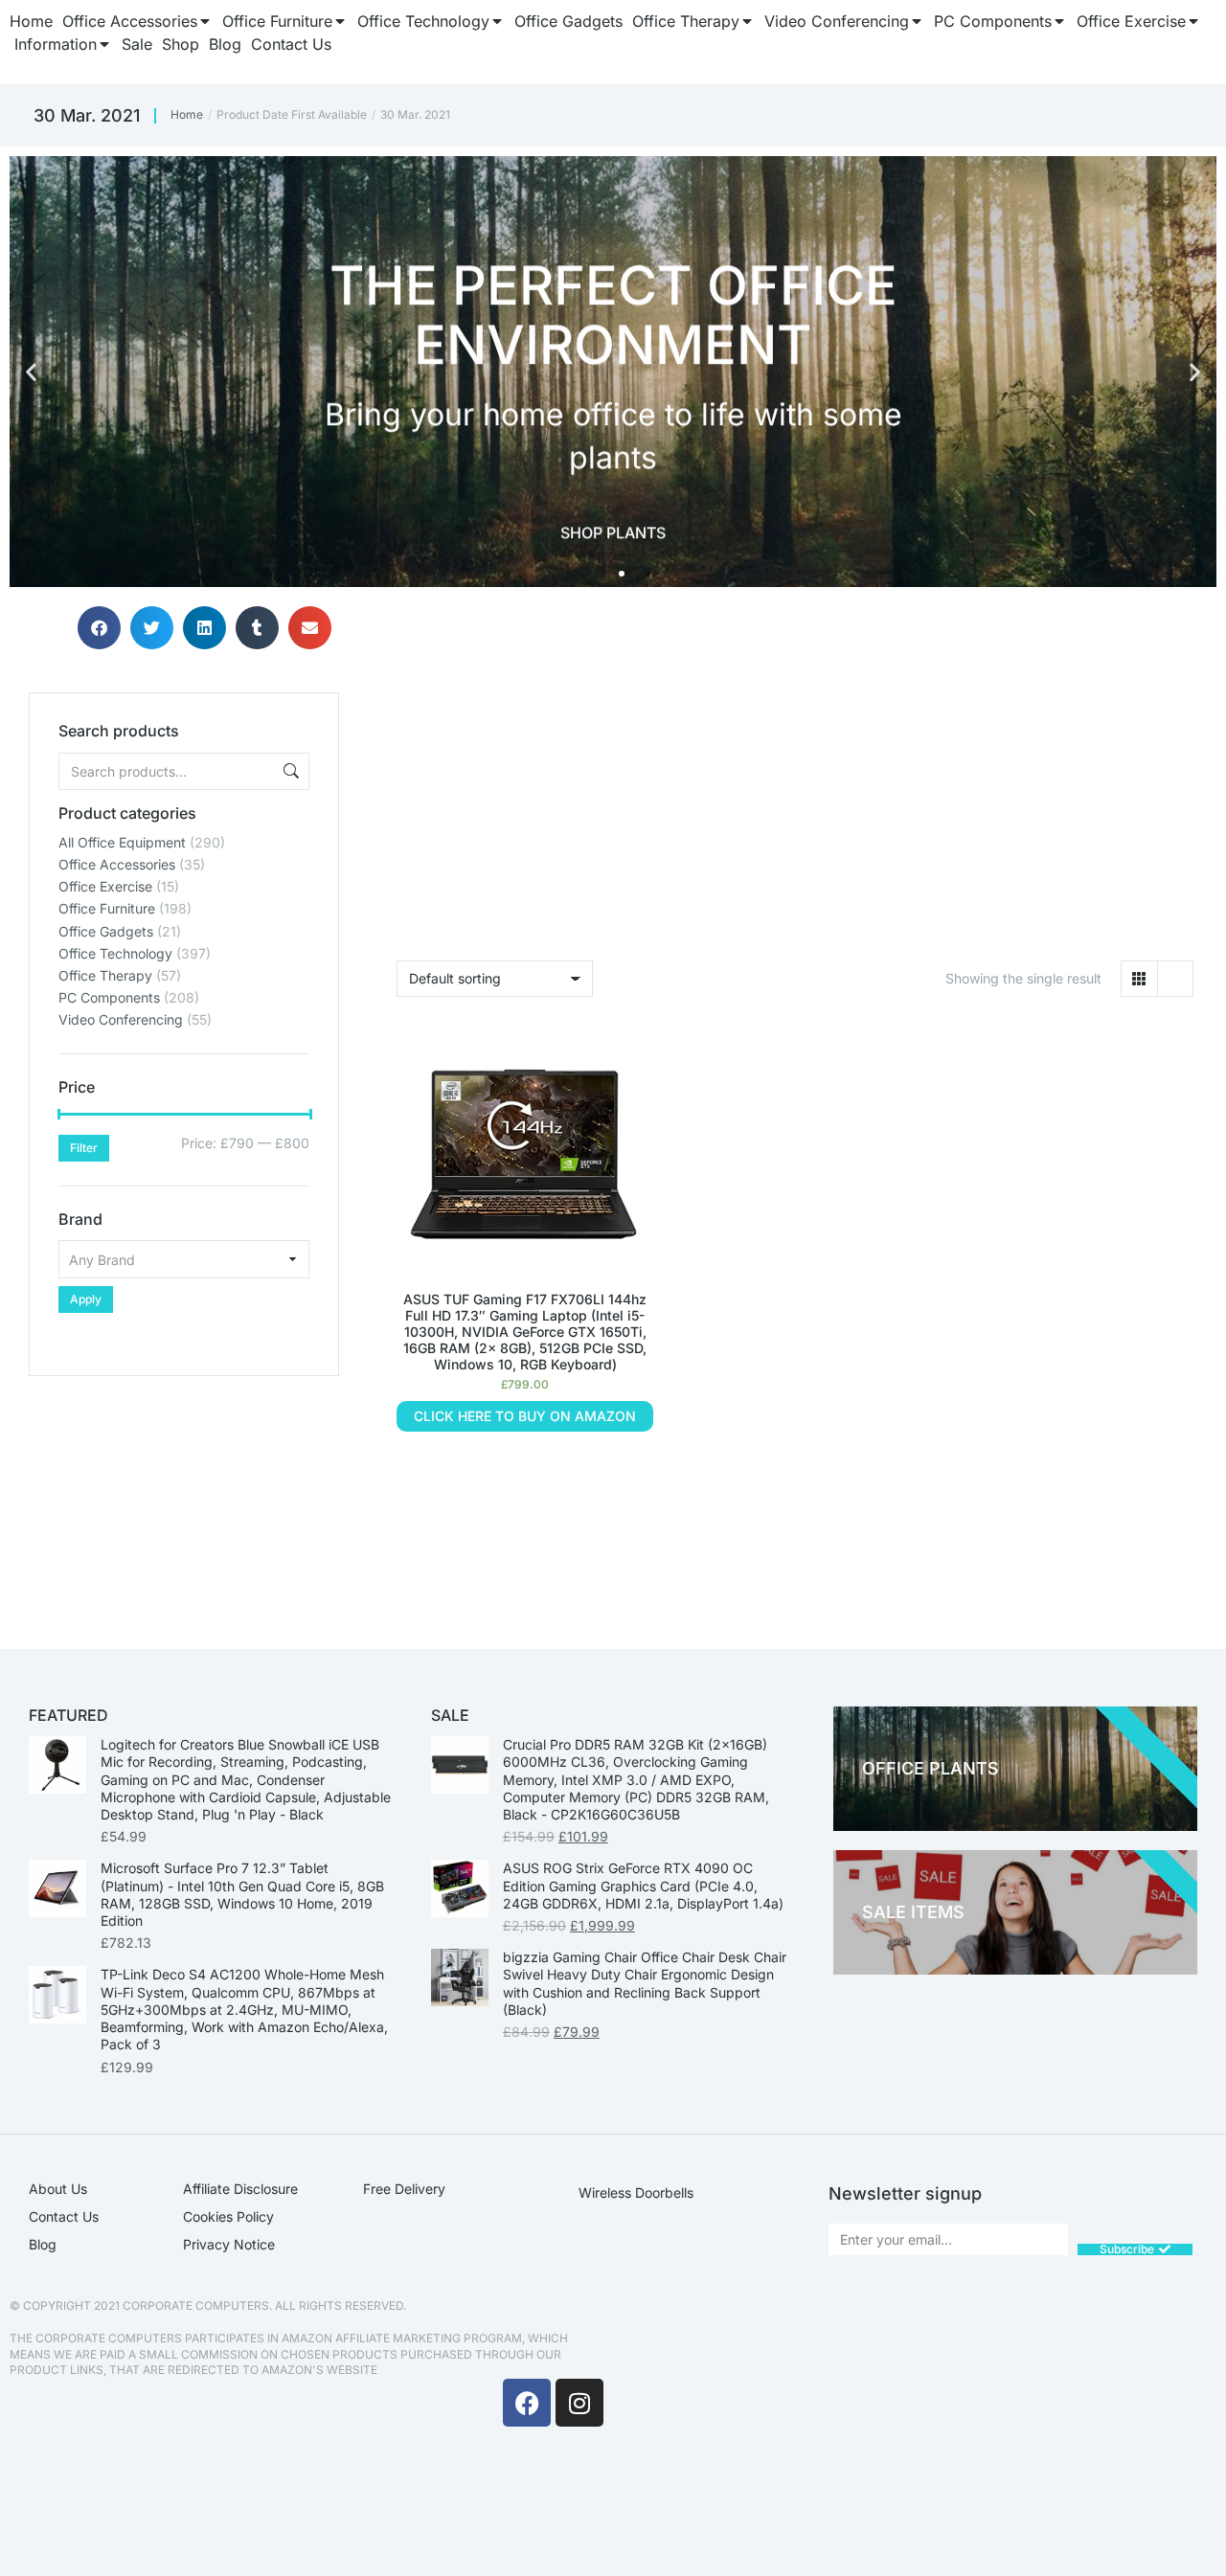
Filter (84, 1148)
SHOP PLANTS (613, 531)
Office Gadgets (106, 931)
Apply (86, 1299)
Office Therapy (105, 975)
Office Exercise (105, 886)
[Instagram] (579, 2403)
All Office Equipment (122, 842)
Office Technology (115, 953)
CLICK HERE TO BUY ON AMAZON (525, 1416)
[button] (31, 372)
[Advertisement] (184, 1496)
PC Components (109, 997)
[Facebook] (527, 2403)
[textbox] (184, 1259)
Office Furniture (107, 908)
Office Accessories (117, 864)
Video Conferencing (121, 1019)
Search (289, 771)
